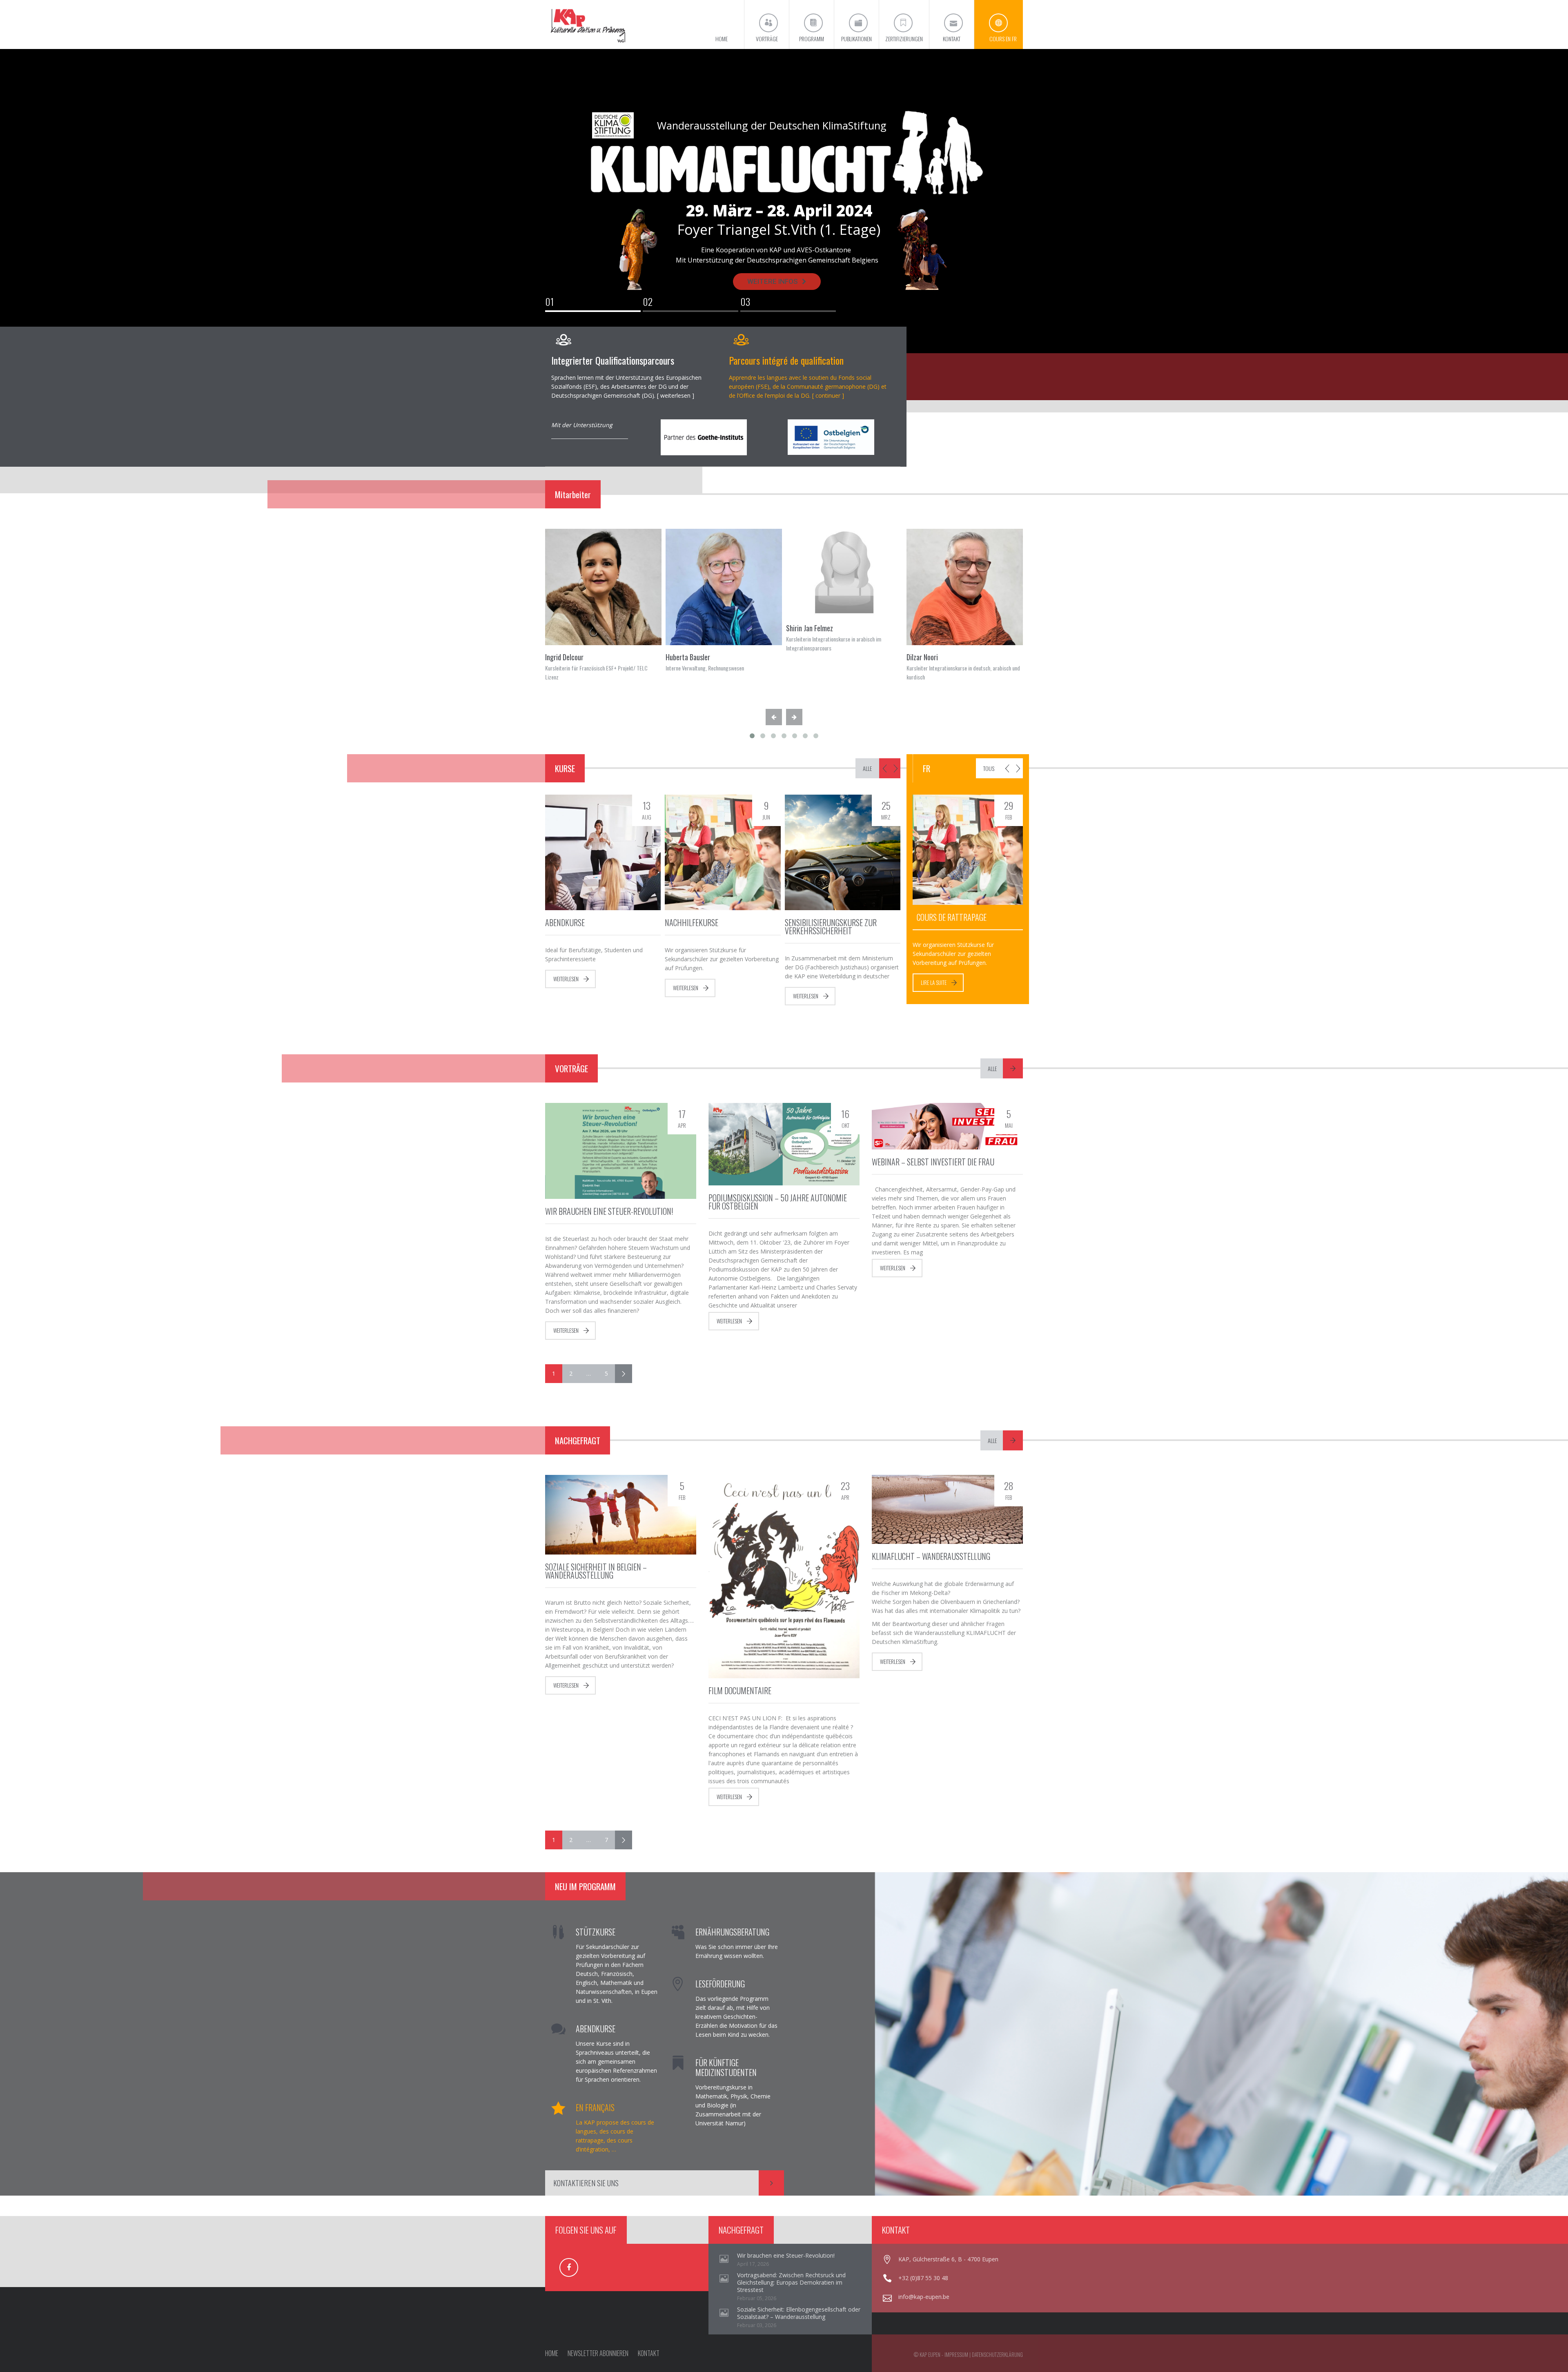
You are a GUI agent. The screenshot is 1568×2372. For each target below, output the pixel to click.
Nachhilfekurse (692, 922)
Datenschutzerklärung (997, 2354)
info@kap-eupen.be (924, 2297)
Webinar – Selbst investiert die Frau (933, 1162)
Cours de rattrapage (952, 917)
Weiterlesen (566, 979)
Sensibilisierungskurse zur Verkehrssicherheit (831, 927)
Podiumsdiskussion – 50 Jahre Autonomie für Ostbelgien (778, 1202)
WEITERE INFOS (773, 281)
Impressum (956, 2354)
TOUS (989, 768)
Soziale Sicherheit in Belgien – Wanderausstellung (596, 1571)
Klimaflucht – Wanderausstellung (931, 1556)
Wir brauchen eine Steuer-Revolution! (609, 1211)
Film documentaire (740, 1690)
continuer (828, 395)
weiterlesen (675, 395)
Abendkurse (565, 922)
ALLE (867, 768)
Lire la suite (934, 982)
